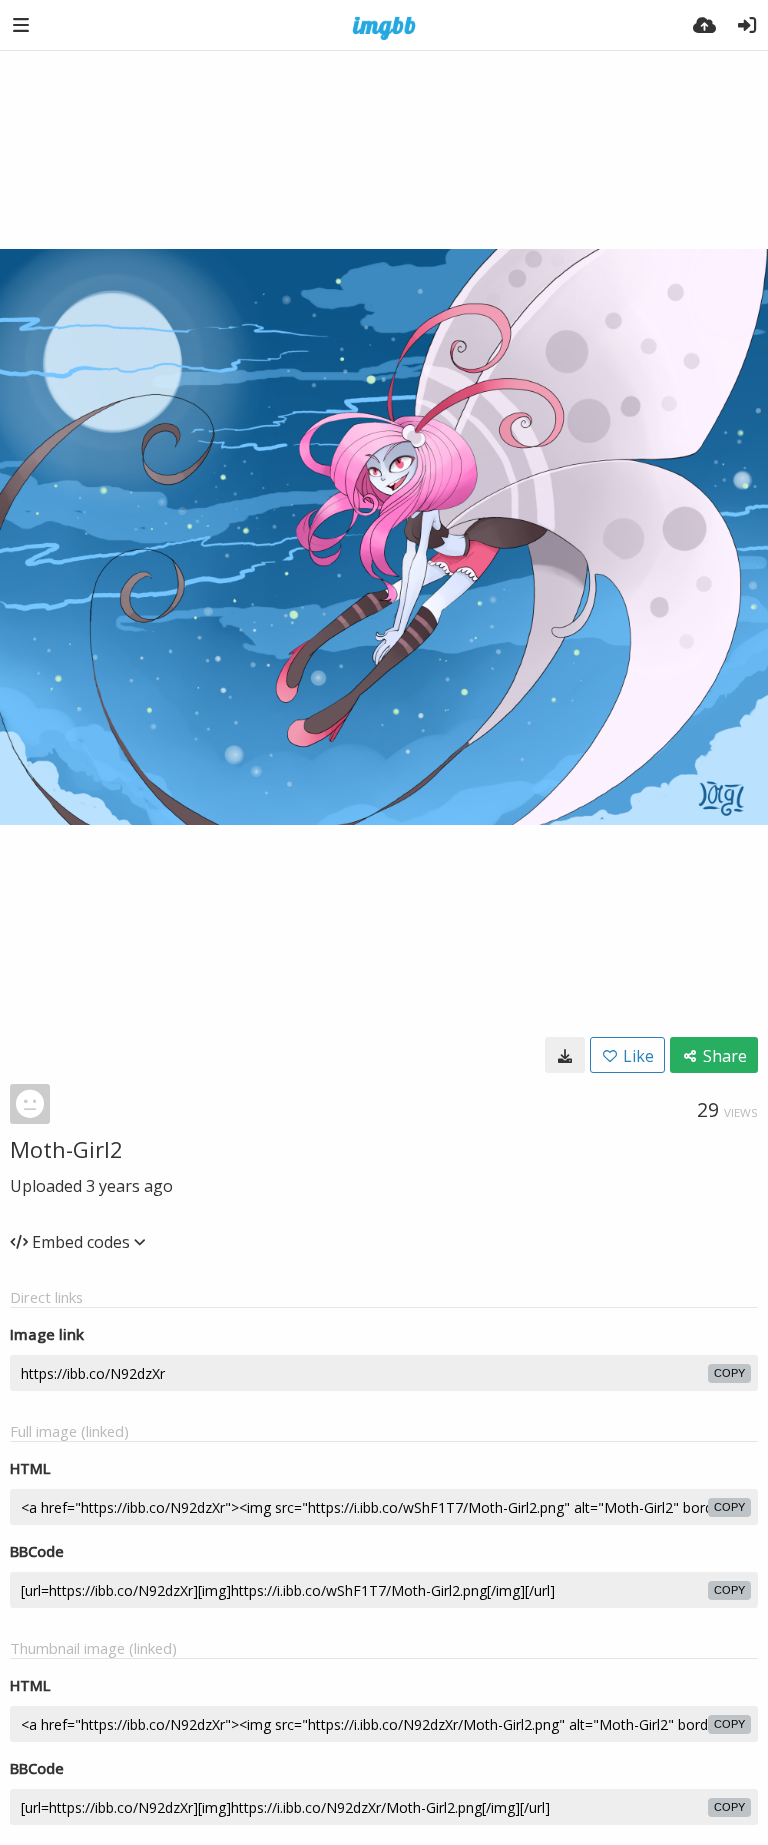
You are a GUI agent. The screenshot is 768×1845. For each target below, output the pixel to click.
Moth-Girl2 (66, 1149)
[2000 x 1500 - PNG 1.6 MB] (565, 1055)
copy (729, 1373)
